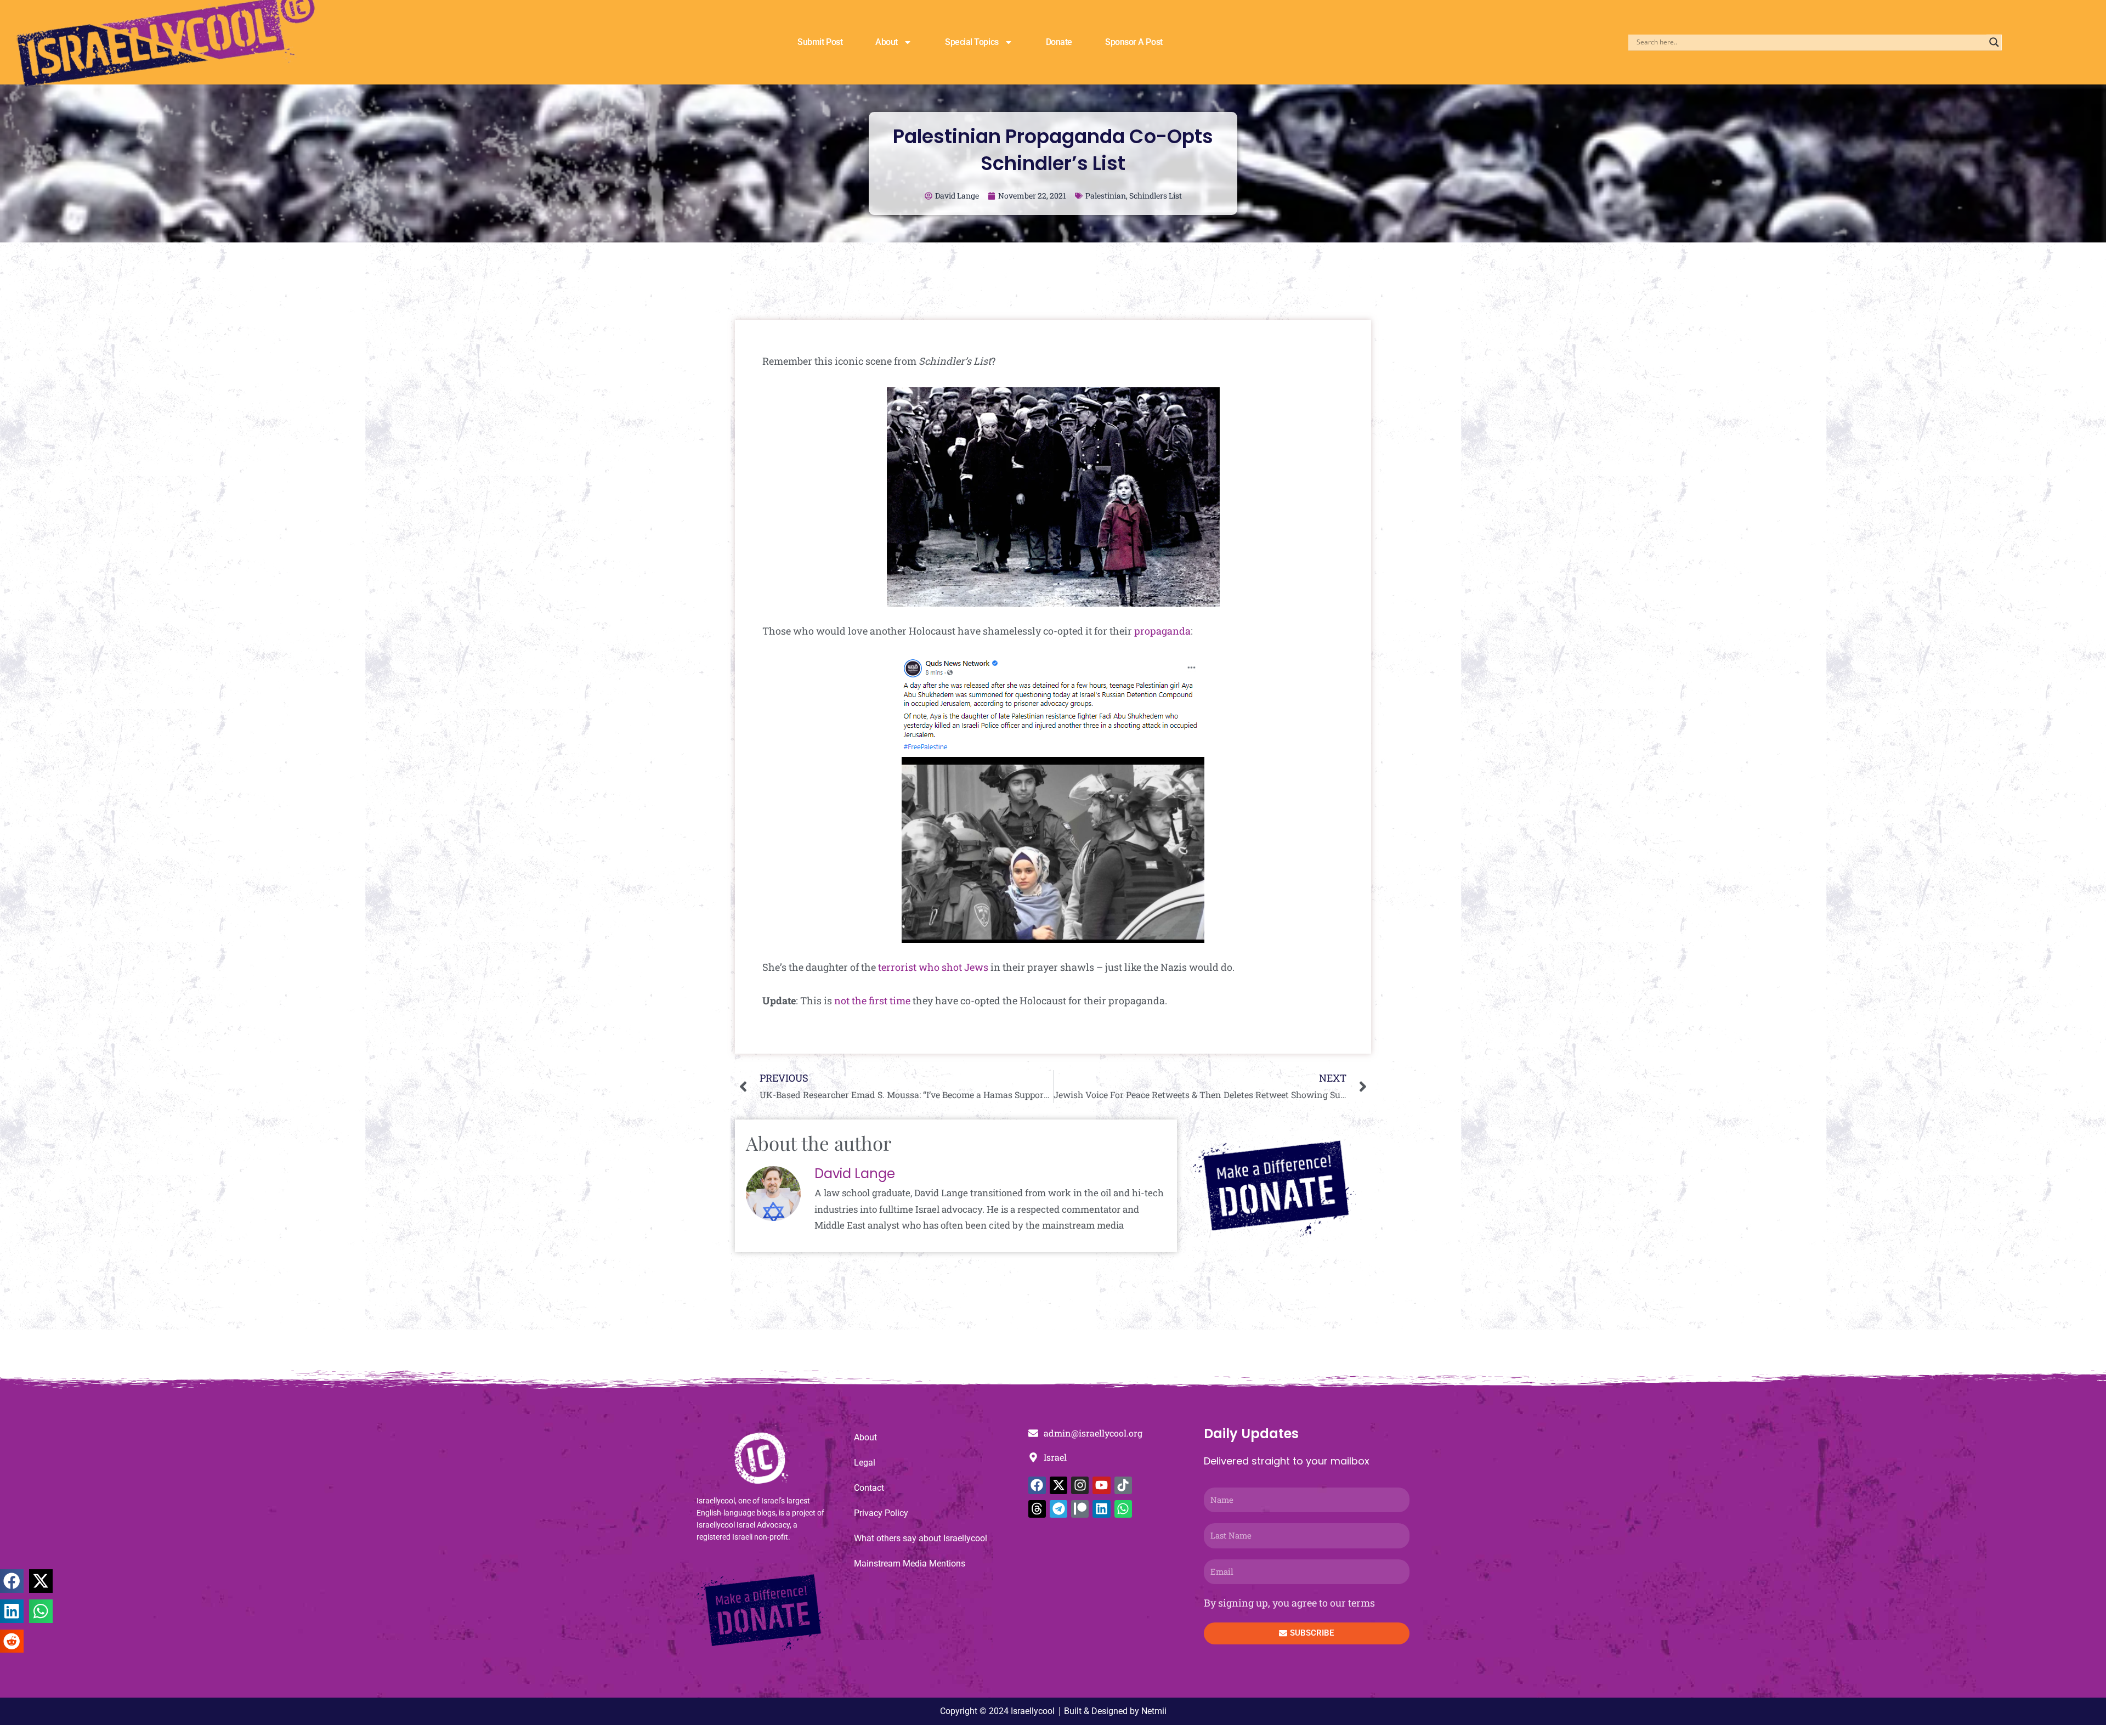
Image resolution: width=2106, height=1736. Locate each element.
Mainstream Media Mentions (910, 1563)
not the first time (872, 1000)
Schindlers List (1156, 196)
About (887, 42)
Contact (869, 1488)
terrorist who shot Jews (934, 967)
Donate (1059, 42)
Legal (865, 1463)
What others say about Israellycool (921, 1538)
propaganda (1162, 631)
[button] (12, 1581)
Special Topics (972, 42)
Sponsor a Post (1134, 42)
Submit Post (820, 42)
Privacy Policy (881, 1513)
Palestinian (1106, 196)
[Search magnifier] (1994, 42)
